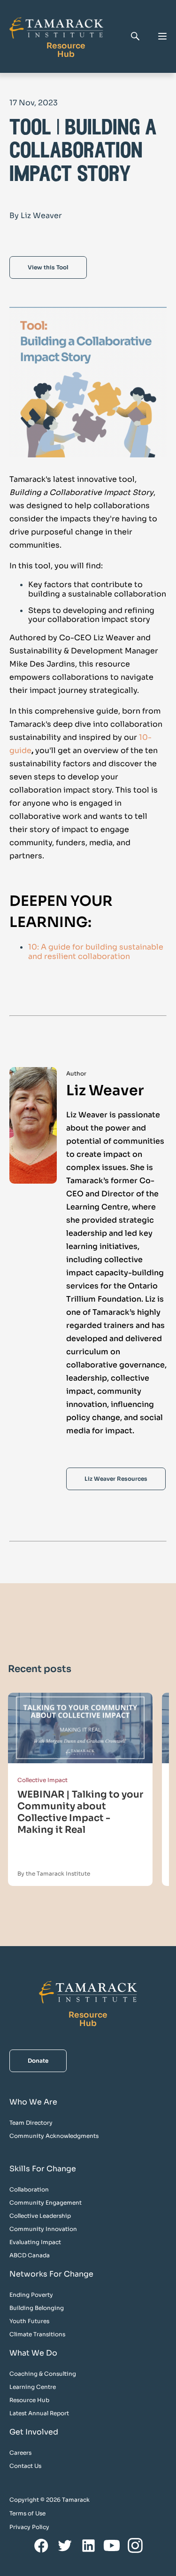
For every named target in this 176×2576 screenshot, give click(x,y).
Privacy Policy (29, 2527)
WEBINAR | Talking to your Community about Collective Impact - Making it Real (80, 1812)
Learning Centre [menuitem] (33, 2387)
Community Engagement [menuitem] (46, 2203)
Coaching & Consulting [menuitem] (43, 2374)
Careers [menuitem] (20, 2453)
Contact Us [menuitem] (25, 2466)
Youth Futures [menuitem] (29, 2321)
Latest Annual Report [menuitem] (39, 2413)
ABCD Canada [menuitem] (30, 2255)
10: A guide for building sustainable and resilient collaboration (96, 951)
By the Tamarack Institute (54, 1873)
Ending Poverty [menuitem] (31, 2295)
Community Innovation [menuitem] (43, 2229)
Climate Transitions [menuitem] (37, 2334)
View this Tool (48, 267)
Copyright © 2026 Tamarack (50, 2500)
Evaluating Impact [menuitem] (35, 2242)
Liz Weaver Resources (116, 1479)
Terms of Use (27, 2513)
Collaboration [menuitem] (29, 2189)
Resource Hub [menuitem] (29, 2400)
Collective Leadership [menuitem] (40, 2216)
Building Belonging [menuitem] (37, 2308)
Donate (38, 2061)
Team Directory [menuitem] (31, 2123)
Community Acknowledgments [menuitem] (54, 2136)
